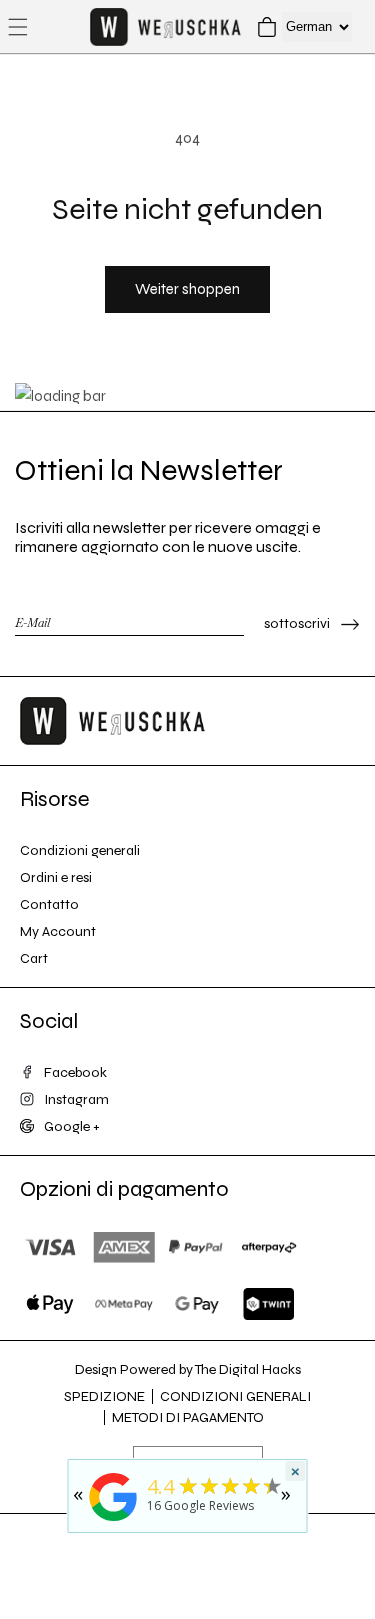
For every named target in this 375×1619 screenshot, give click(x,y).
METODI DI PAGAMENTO (188, 1417)
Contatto (49, 904)
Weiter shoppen (187, 289)
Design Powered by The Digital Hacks (188, 1369)
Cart (34, 958)
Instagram (76, 1099)
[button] (18, 27)
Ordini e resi (56, 877)
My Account (58, 931)
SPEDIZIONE (104, 1396)
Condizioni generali (80, 850)
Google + (72, 1126)
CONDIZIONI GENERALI (235, 1396)
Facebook (75, 1072)
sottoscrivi (297, 623)
